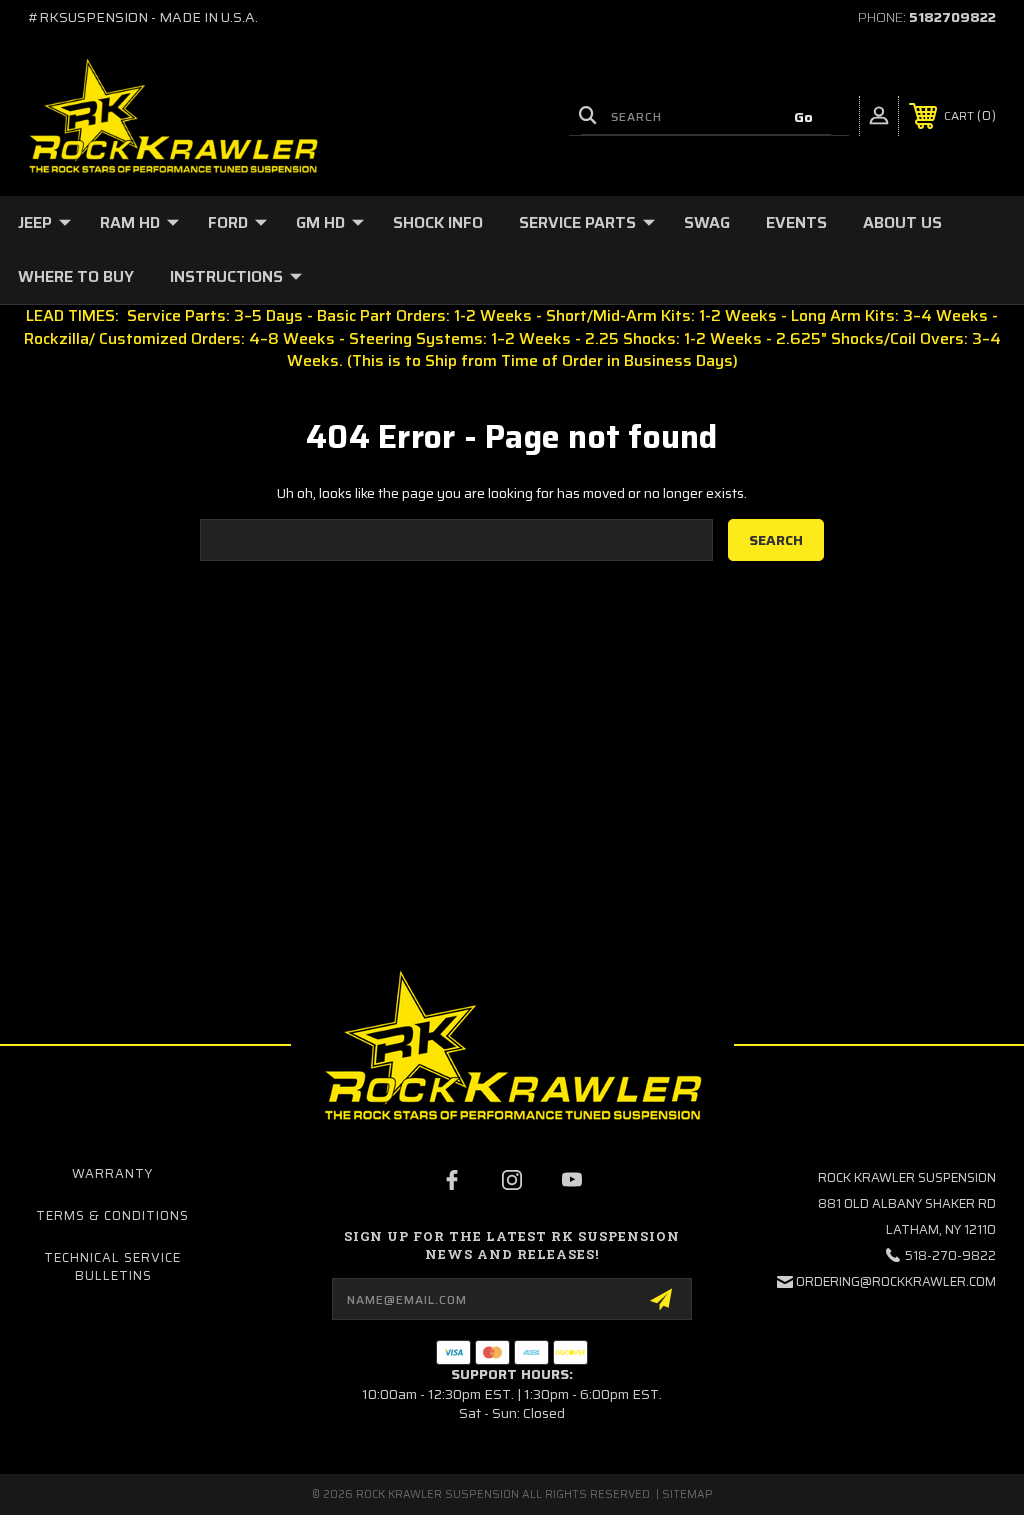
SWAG (707, 222)
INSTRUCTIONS (226, 276)
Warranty (112, 1173)
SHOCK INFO (438, 222)
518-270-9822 (950, 1255)
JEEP (35, 222)
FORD (228, 222)
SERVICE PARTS (577, 222)
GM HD (320, 222)
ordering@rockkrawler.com (896, 1281)
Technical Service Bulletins (112, 1266)
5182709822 (952, 17)
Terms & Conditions (112, 1215)
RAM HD (130, 222)
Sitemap (687, 1494)
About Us (902, 222)
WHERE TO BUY (76, 276)
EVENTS (796, 222)
